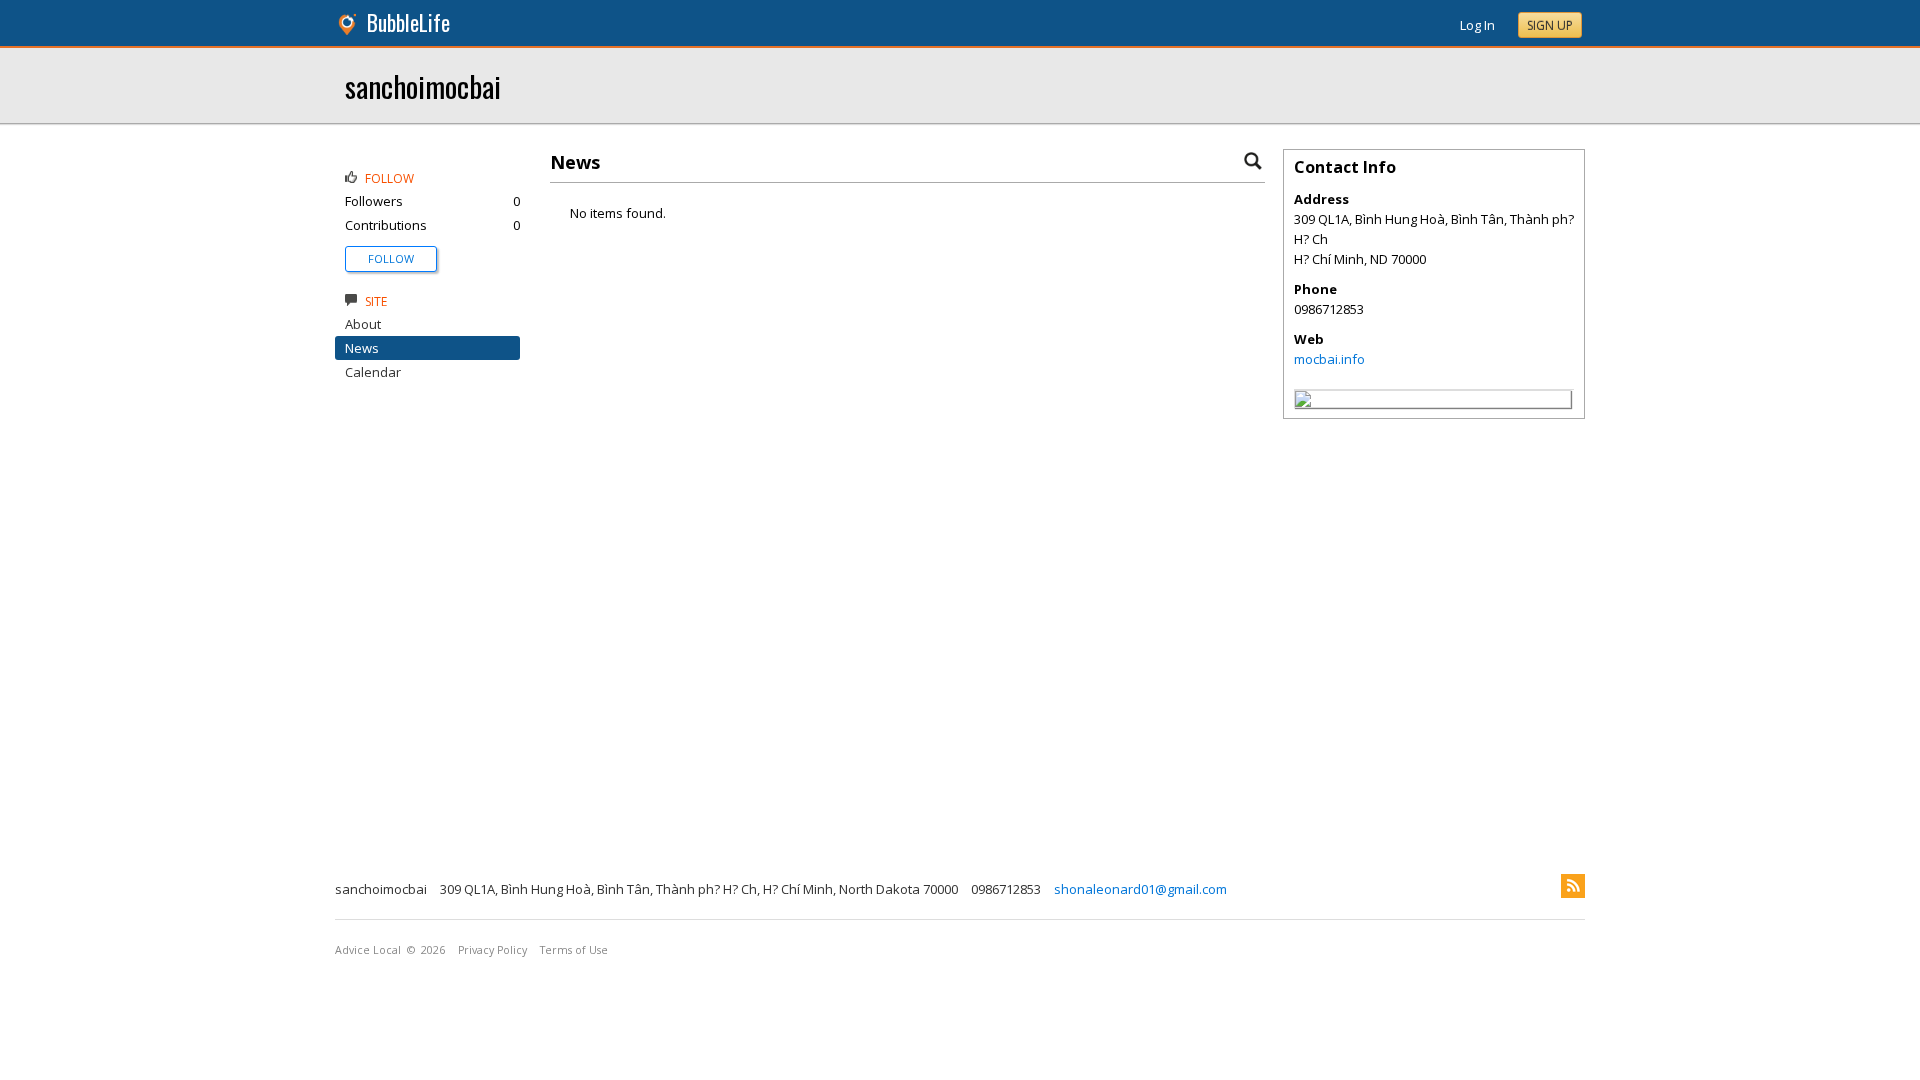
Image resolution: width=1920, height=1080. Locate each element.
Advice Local (368, 950)
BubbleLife (408, 22)
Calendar (373, 372)
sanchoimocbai (423, 85)
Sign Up (1550, 25)
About (363, 324)
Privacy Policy (492, 950)
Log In (1477, 25)
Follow (391, 258)
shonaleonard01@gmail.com (1140, 889)
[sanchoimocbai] (1303, 402)
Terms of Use (574, 950)
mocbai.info (1329, 359)
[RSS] (1573, 886)
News (362, 348)
